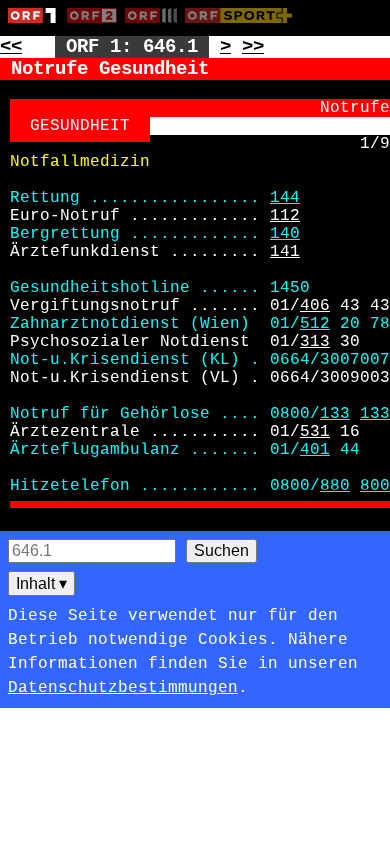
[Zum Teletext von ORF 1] (37, 27)
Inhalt (41, 583)
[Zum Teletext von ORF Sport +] (243, 27)
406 (315, 306)
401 (315, 450)
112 (285, 216)
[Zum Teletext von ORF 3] (155, 27)
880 (335, 486)
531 (315, 432)
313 (315, 342)
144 (285, 198)
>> (253, 47)
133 (335, 414)
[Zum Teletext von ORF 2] (96, 27)
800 (375, 486)
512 (315, 324)
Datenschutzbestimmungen (123, 688)
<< (11, 47)
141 (285, 252)
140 (285, 234)
